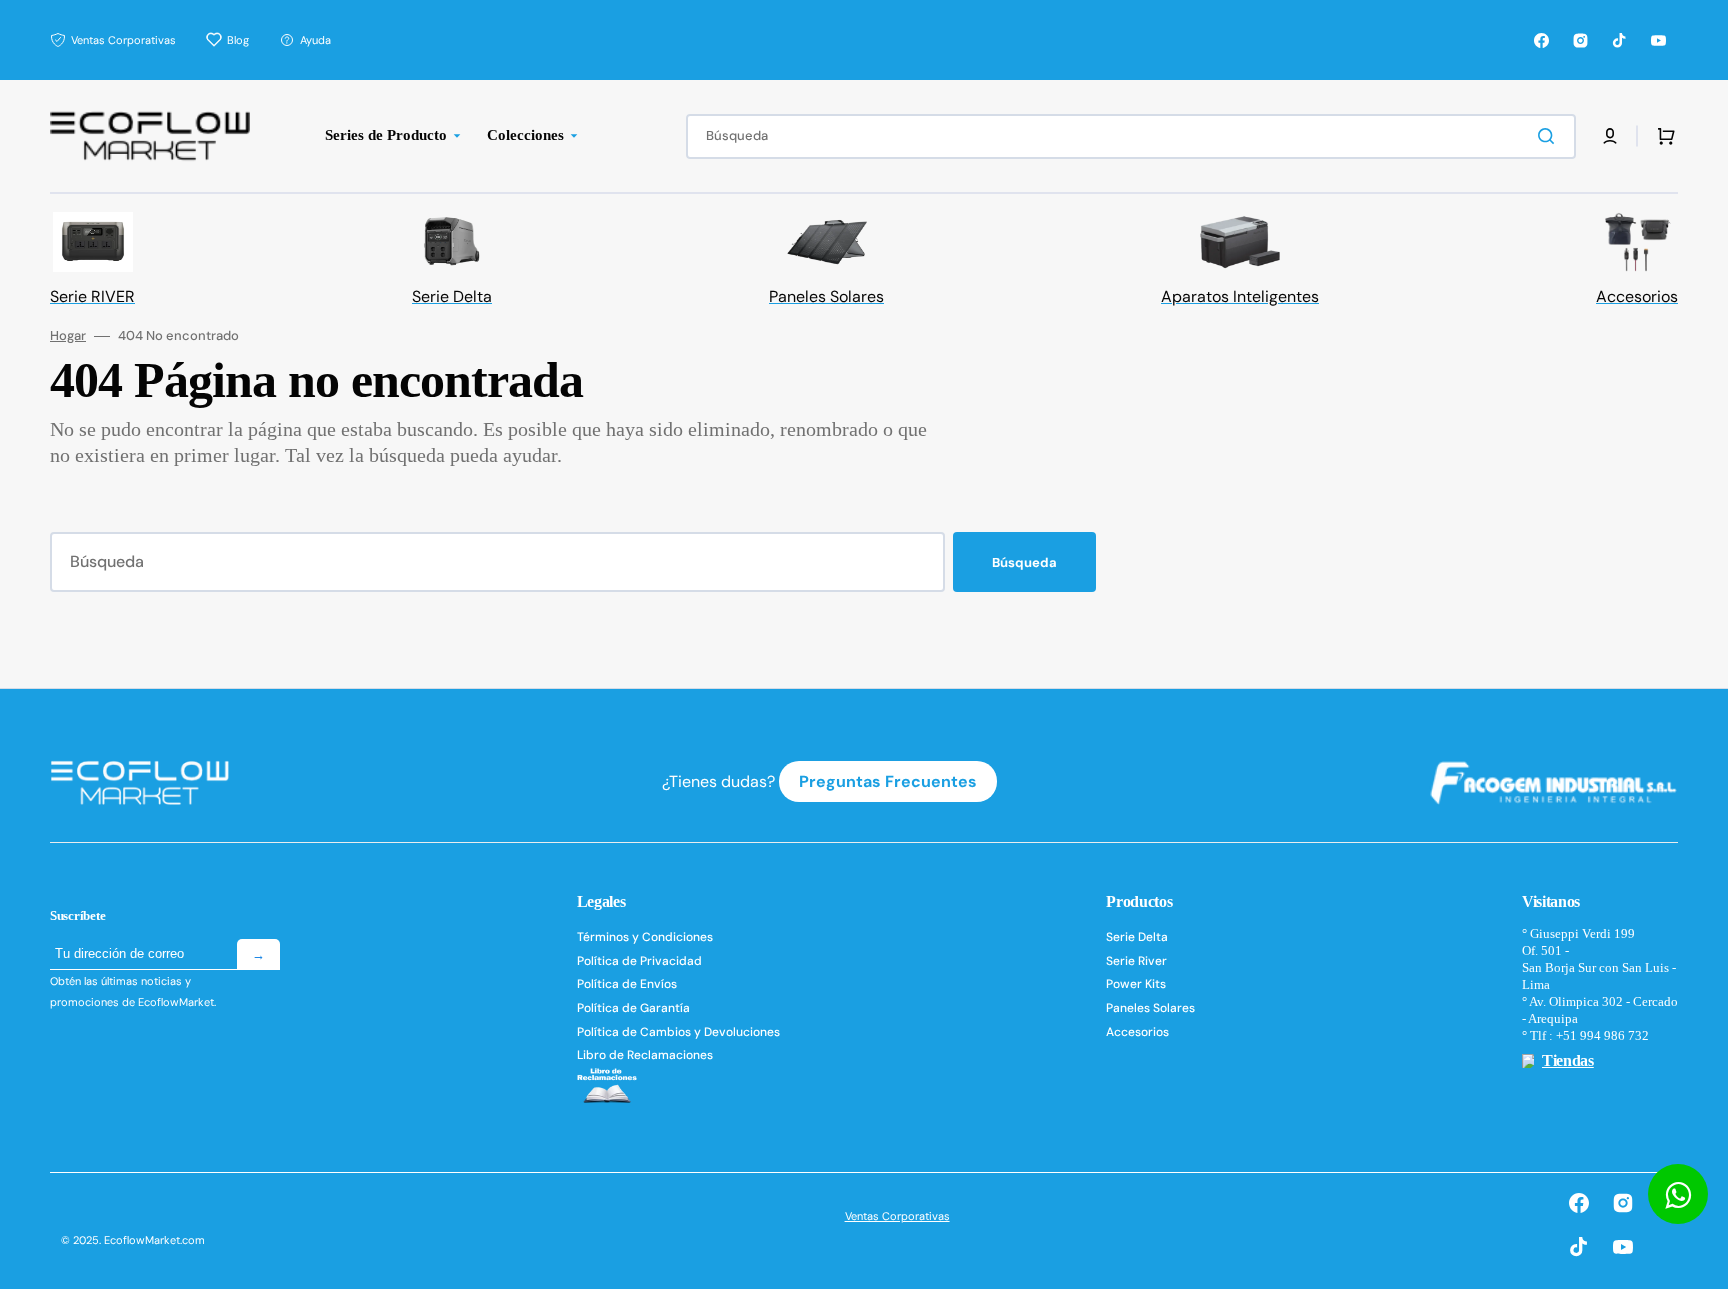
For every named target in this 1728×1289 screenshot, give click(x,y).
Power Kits (1136, 984)
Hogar (68, 336)
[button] (1610, 136)
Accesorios (1137, 1032)
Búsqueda (1024, 562)
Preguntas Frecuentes (888, 781)
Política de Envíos (627, 984)
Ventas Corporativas (897, 1216)
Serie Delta (1137, 937)
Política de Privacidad (639, 961)
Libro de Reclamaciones (645, 1055)
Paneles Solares (1150, 1008)
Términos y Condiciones (645, 937)
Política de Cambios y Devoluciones (678, 1032)
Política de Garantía (633, 1008)
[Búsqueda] (1550, 136)
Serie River (1136, 961)
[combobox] (1131, 136)
